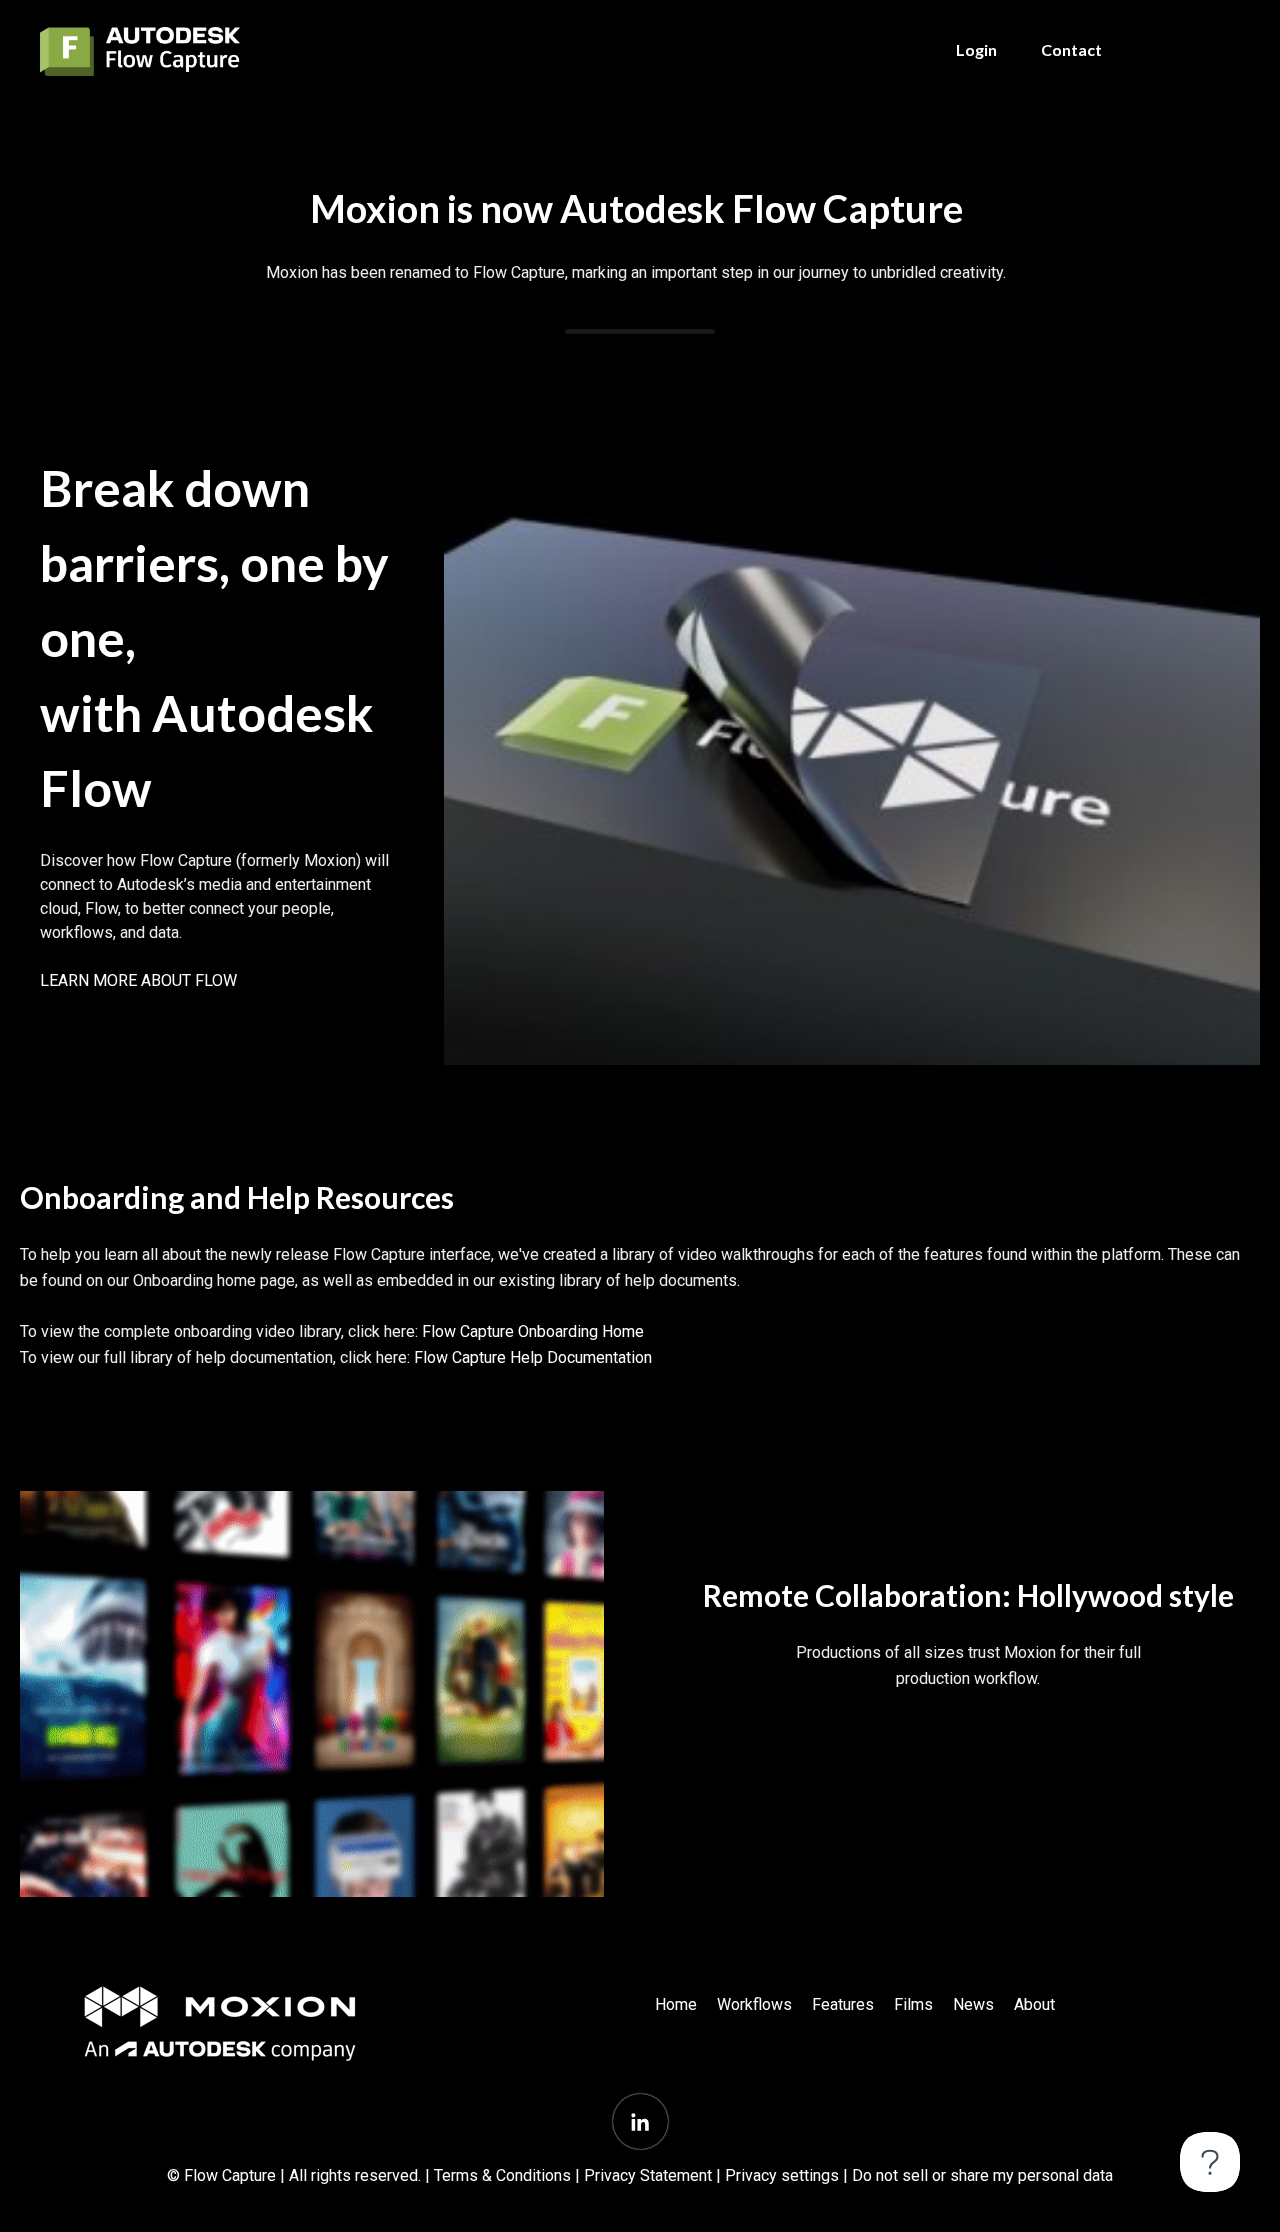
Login (976, 49)
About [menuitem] (1034, 2004)
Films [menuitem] (913, 2004)
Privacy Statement (648, 2175)
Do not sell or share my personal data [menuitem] (982, 2175)
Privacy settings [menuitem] (782, 2175)
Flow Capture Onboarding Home (533, 1331)
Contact (1071, 49)
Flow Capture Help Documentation (533, 1357)
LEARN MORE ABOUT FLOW (138, 980)
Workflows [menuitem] (754, 2004)
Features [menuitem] (843, 2004)
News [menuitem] (973, 2004)
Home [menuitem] (676, 2004)
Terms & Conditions (502, 2175)
